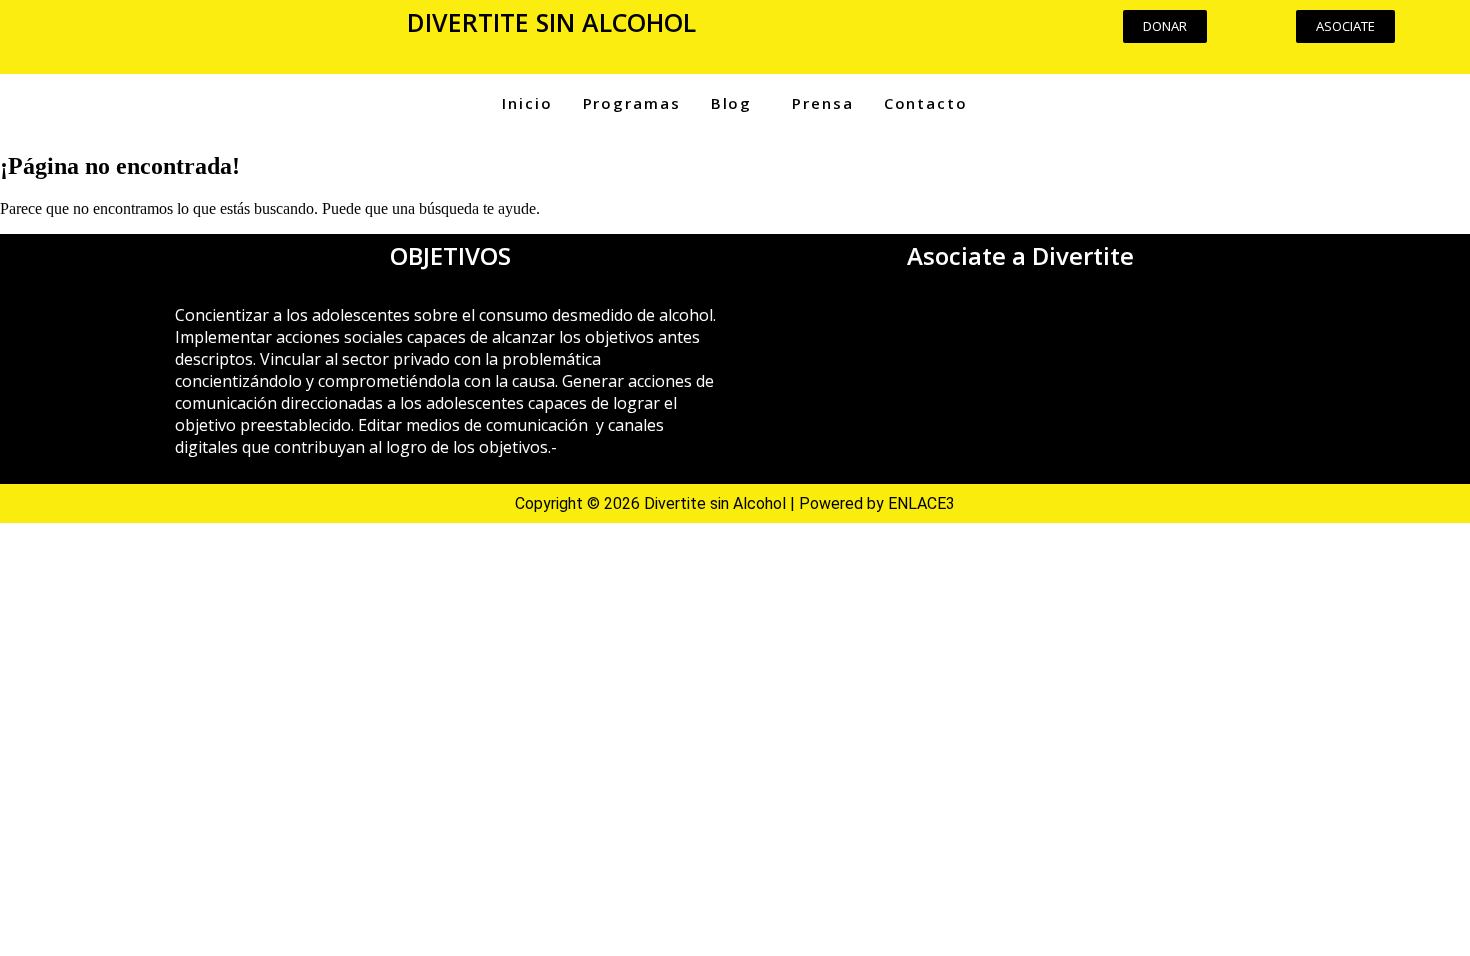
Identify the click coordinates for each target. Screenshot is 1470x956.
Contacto (926, 103)
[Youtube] (919, 35)
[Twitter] (1037, 35)
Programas (632, 103)
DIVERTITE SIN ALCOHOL (551, 22)
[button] (184, 28)
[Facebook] (801, 35)
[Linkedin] (978, 35)
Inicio (527, 103)
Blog (732, 103)
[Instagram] (860, 35)
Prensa (822, 103)
